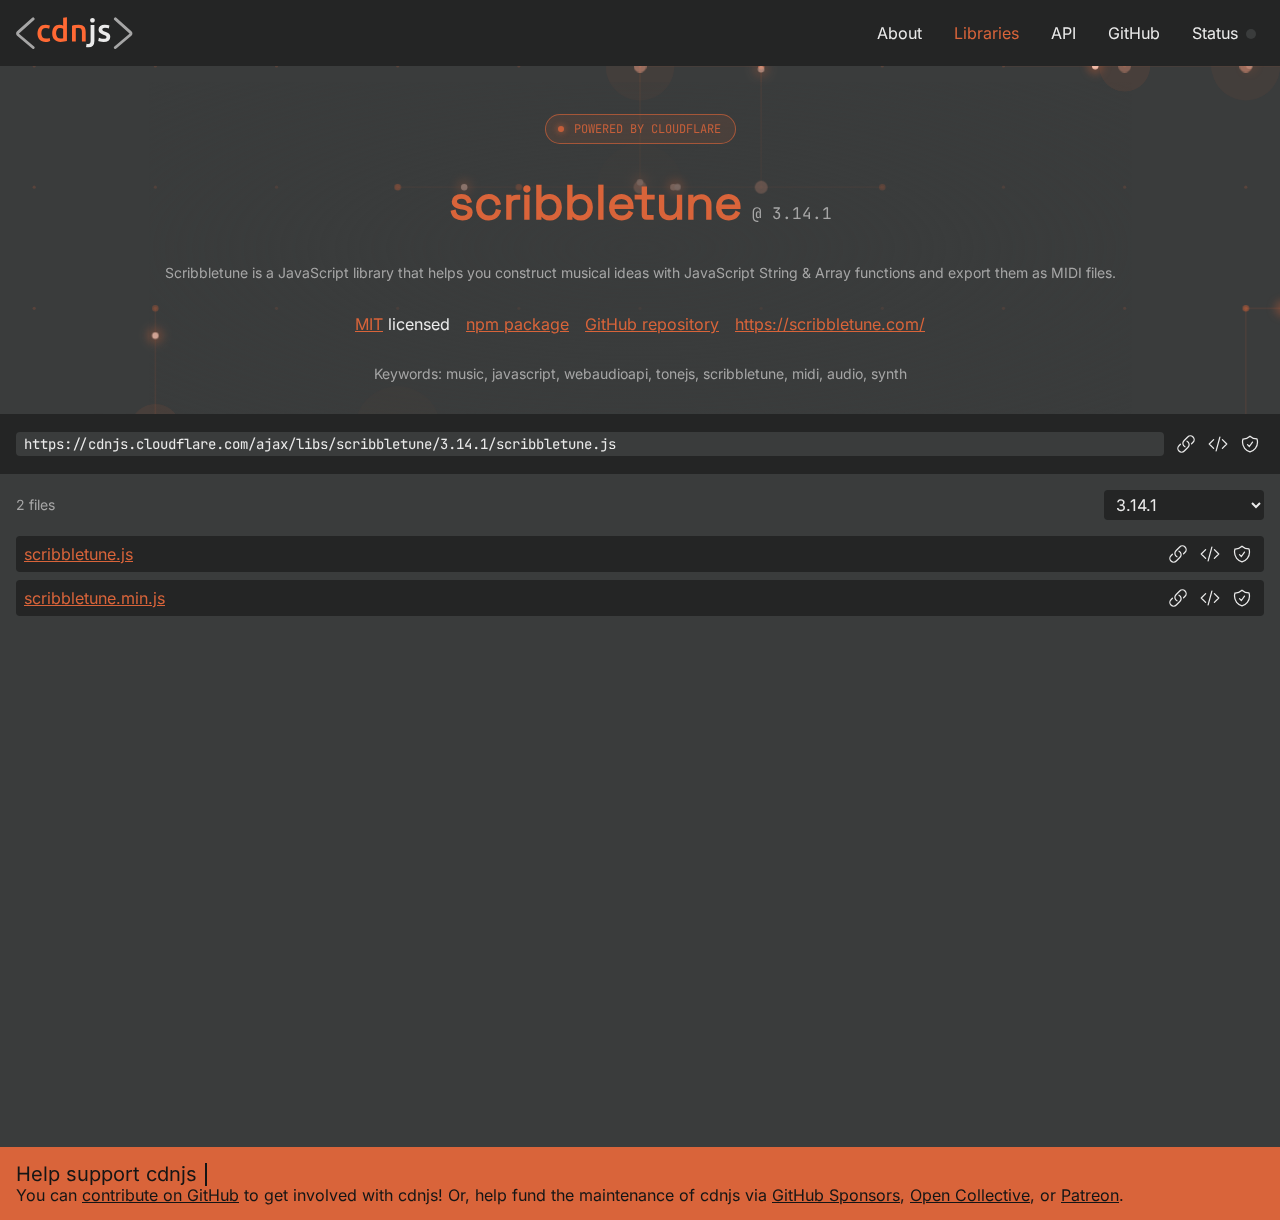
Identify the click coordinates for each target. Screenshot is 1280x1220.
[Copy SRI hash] (1250, 444)
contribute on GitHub (160, 1195)
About (899, 33)
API (1063, 33)
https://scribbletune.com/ (830, 324)
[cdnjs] (74, 33)
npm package (517, 324)
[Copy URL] (1186, 444)
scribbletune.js (78, 554)
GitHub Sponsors (836, 1195)
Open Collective (970, 1195)
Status (1215, 33)
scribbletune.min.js (94, 598)
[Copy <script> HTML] (1218, 444)
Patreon (1090, 1195)
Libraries (986, 33)
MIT (369, 324)
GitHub (1134, 33)
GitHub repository (652, 324)
